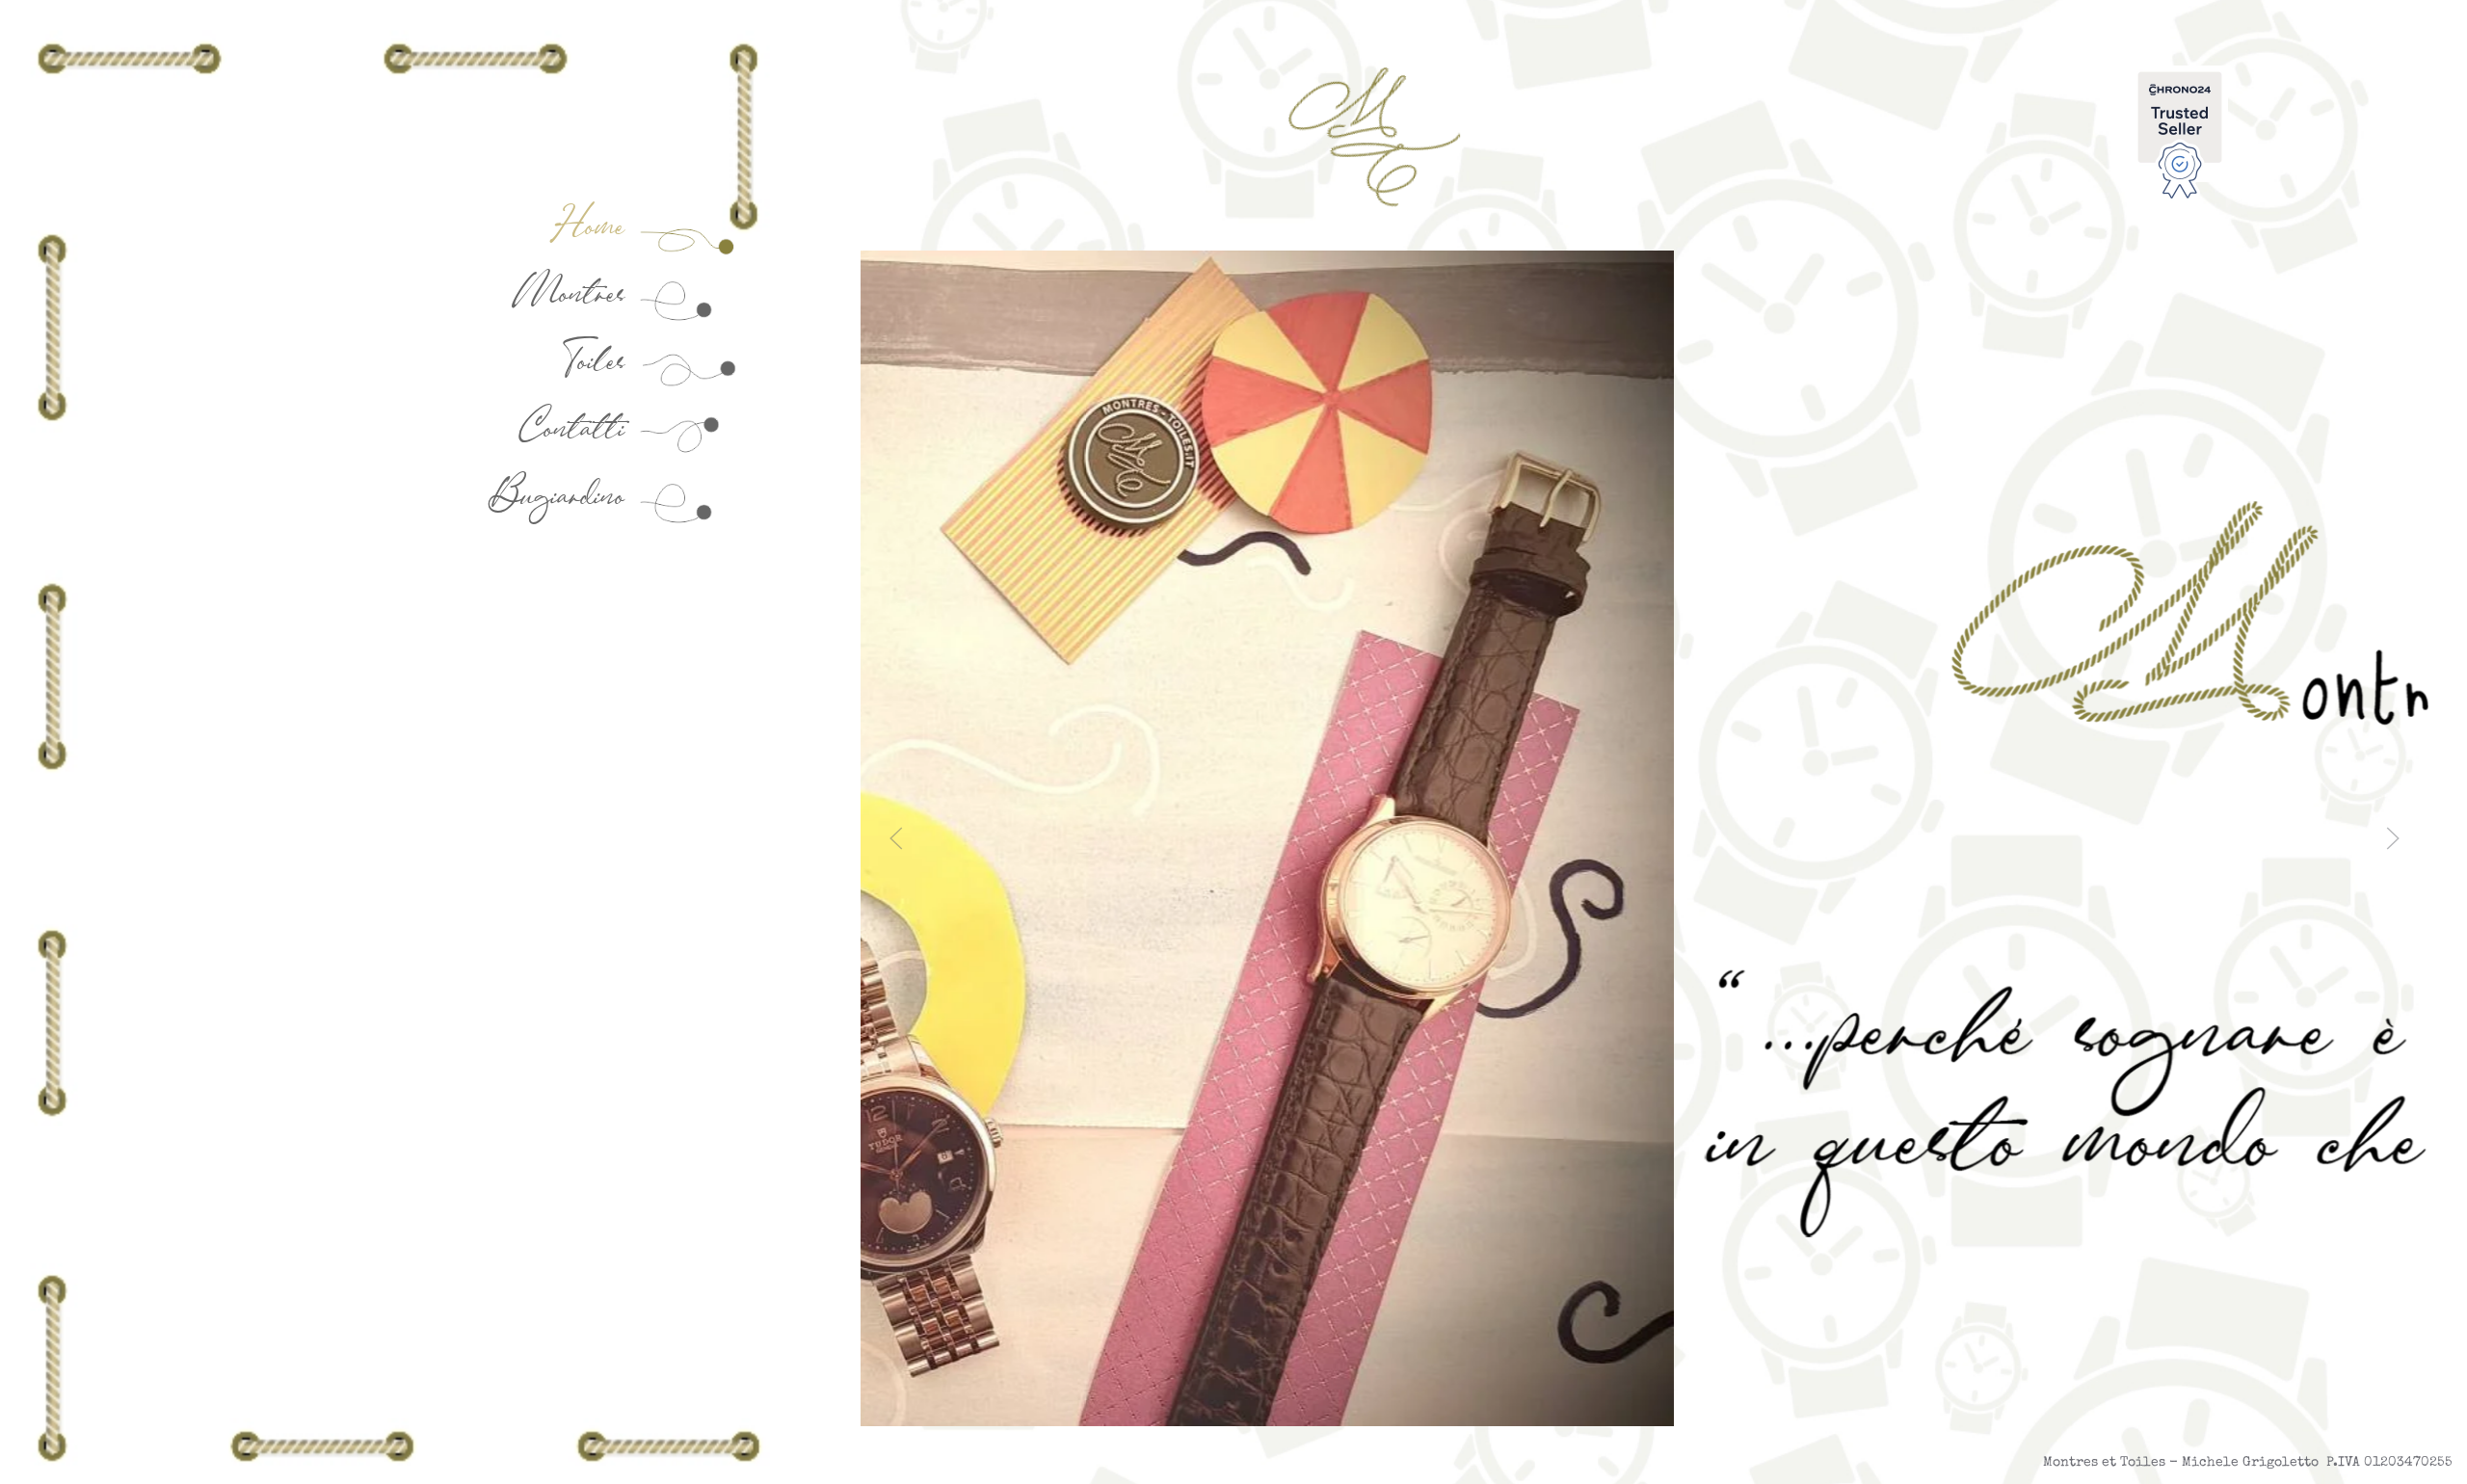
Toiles (598, 361)
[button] (896, 838)
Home (597, 226)
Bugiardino (564, 496)
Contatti (579, 428)
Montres (577, 293)
